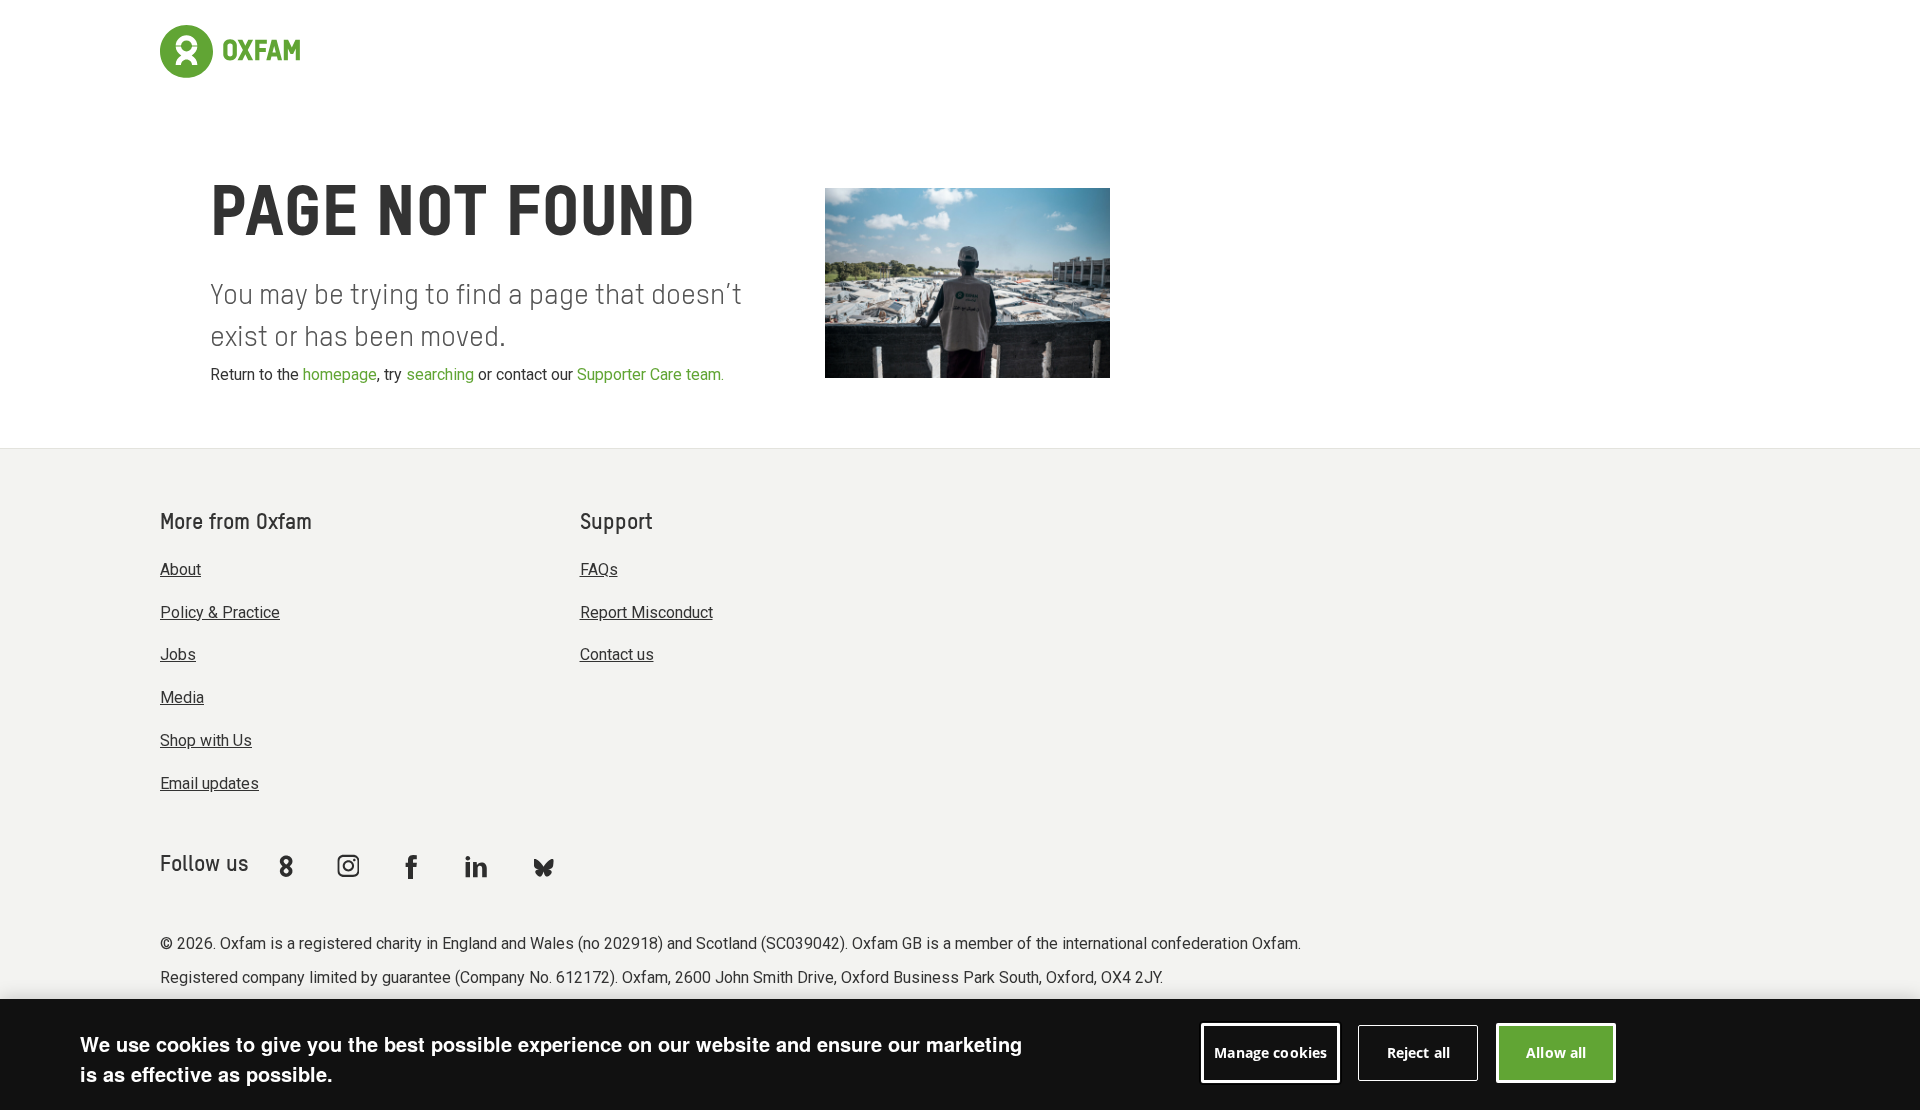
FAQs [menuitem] (599, 569)
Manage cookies (1270, 1052)
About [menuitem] (180, 569)
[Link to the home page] (230, 49)
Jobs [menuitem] (178, 654)
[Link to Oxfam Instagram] (348, 865)
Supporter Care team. (650, 374)
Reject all (1418, 1052)
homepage (340, 374)
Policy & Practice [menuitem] (220, 612)
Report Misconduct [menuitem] (646, 612)
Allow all (1556, 1052)
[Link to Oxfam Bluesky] (543, 866)
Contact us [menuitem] (617, 654)
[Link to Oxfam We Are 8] (289, 866)
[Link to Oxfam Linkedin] (479, 866)
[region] (960, 1054)
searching (440, 374)
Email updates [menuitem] (209, 783)
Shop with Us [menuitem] (206, 740)
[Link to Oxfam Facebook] (414, 866)
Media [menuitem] (182, 697)
